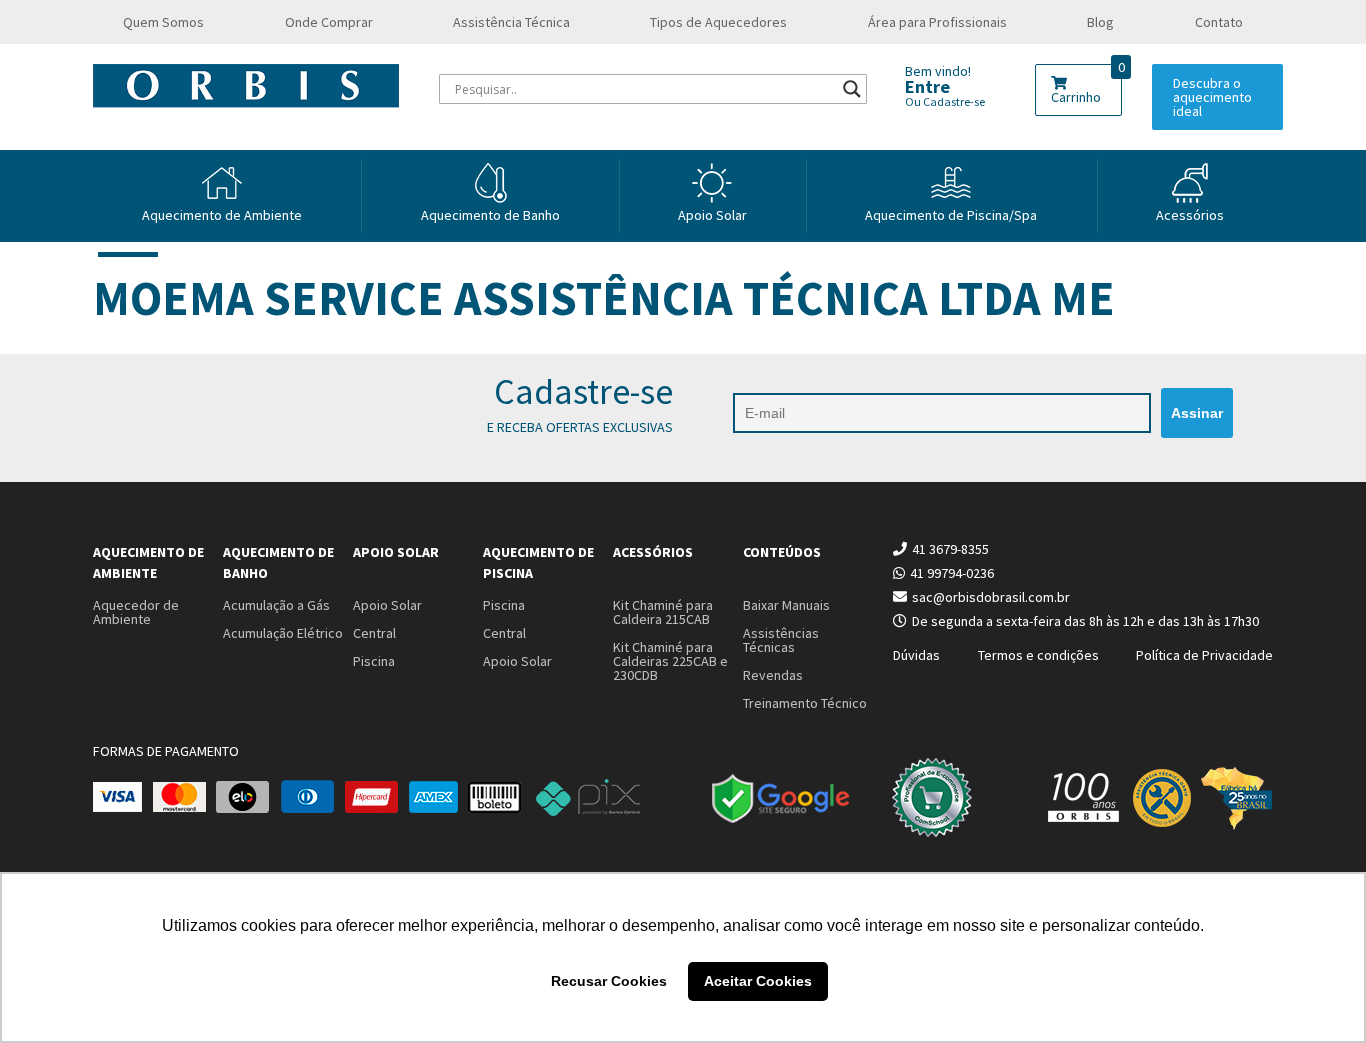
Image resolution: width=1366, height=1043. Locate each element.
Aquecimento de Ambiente (222, 215)
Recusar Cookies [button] (609, 981)
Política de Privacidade (1204, 655)
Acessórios (1190, 215)
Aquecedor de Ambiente (136, 612)
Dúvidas (916, 655)
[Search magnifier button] (852, 89)
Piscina (374, 661)
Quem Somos (163, 22)
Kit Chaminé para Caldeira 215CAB (663, 612)
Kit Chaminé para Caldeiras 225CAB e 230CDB (670, 661)
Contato (1219, 22)
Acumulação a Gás (276, 605)
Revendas (773, 675)
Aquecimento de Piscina (538, 562)
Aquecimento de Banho (278, 562)
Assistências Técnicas (781, 640)
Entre (927, 86)
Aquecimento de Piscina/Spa (951, 215)
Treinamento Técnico (805, 703)
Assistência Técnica (511, 22)
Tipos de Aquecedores (718, 22)
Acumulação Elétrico (283, 633)
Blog (1100, 22)
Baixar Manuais (786, 605)
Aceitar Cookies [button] (758, 981)
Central (374, 633)
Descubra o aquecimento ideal (1212, 97)
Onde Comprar (329, 22)
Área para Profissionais (937, 22)
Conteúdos (782, 552)
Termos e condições (1038, 655)
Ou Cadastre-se (945, 101)
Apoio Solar (712, 215)
